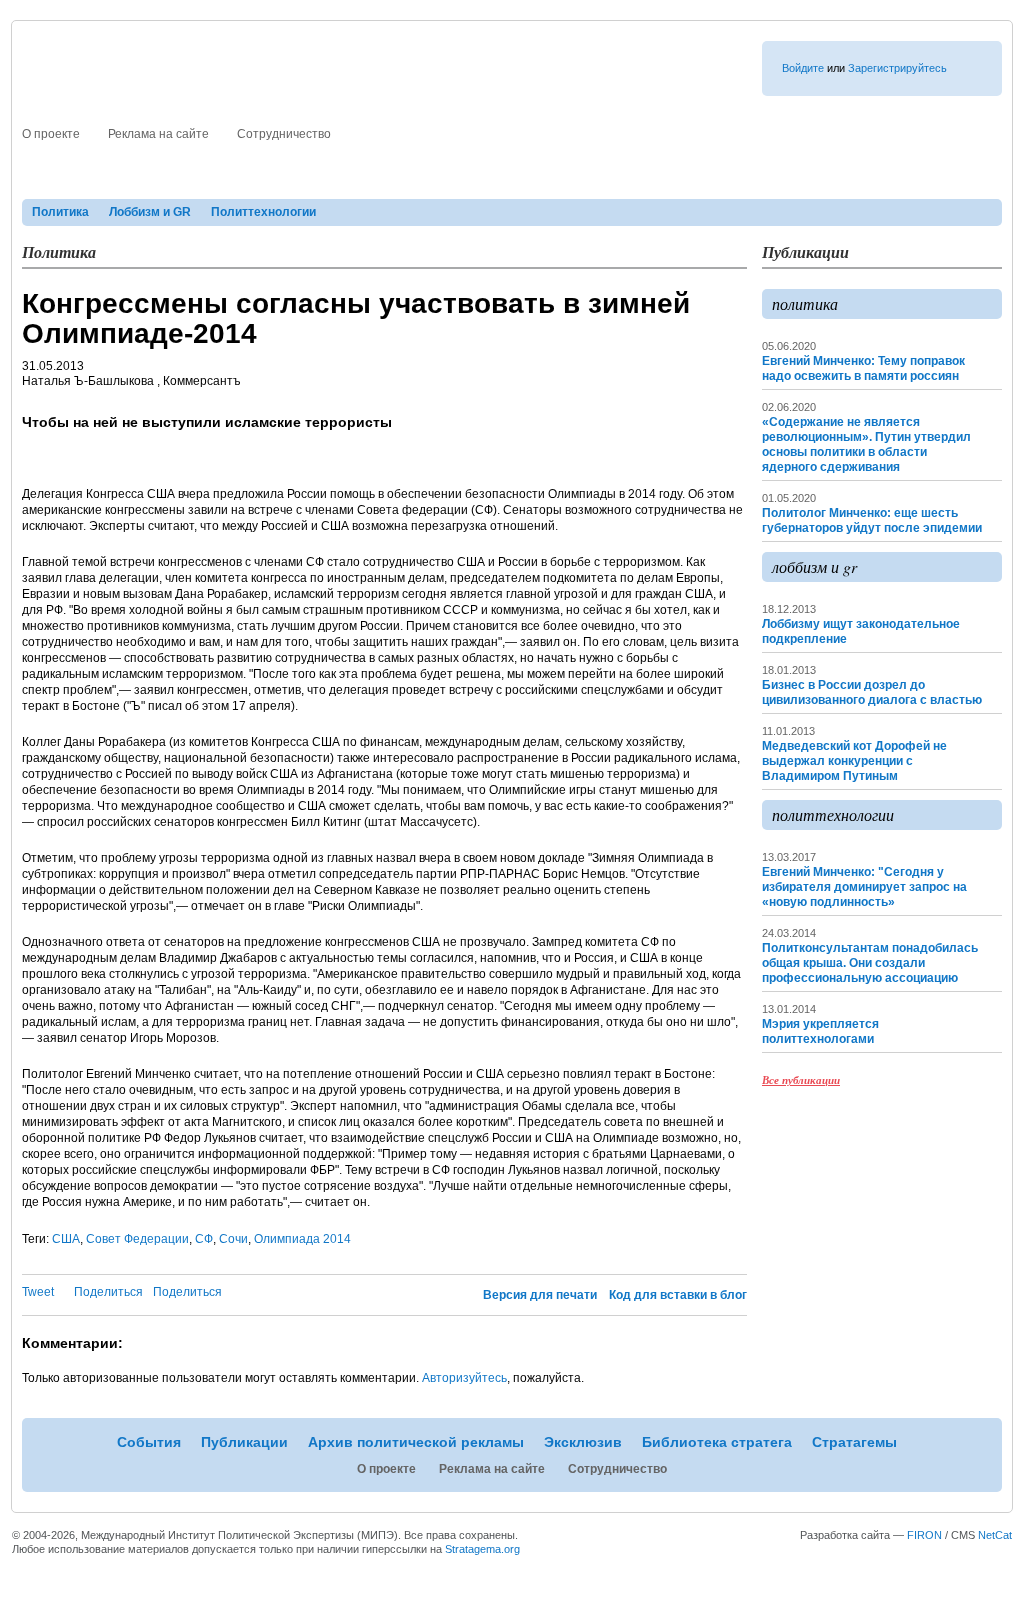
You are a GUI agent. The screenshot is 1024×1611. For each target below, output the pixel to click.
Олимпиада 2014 (302, 1239)
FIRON (924, 1535)
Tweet (38, 1292)
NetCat (995, 1535)
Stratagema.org (482, 1549)
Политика (60, 212)
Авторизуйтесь (464, 1378)
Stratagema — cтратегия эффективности (219, 84)
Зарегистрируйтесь (897, 68)
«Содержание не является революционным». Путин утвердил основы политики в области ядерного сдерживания (866, 444)
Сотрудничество (284, 134)
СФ (204, 1239)
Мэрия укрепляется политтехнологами (820, 1031)
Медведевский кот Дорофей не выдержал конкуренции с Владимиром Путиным (854, 761)
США (66, 1239)
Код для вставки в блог (678, 1295)
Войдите (803, 68)
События (149, 178)
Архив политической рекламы (420, 178)
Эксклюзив (589, 178)
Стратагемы (864, 178)
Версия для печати (540, 1295)
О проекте (51, 134)
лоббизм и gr (814, 566)
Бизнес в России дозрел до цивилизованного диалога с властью (872, 692)
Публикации (246, 178)
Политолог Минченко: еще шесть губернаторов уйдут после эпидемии (872, 520)
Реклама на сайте (158, 134)
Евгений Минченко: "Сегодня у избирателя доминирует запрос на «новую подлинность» (864, 887)
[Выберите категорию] (775, 131)
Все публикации (801, 1080)
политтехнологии (833, 814)
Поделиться (108, 1292)
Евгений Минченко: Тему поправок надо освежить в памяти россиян (863, 368)
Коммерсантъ (202, 381)
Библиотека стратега (725, 178)
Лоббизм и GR (150, 212)
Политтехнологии (263, 212)
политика (805, 303)
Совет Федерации (137, 1239)
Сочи (233, 1239)
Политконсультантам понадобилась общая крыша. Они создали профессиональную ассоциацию (870, 963)
